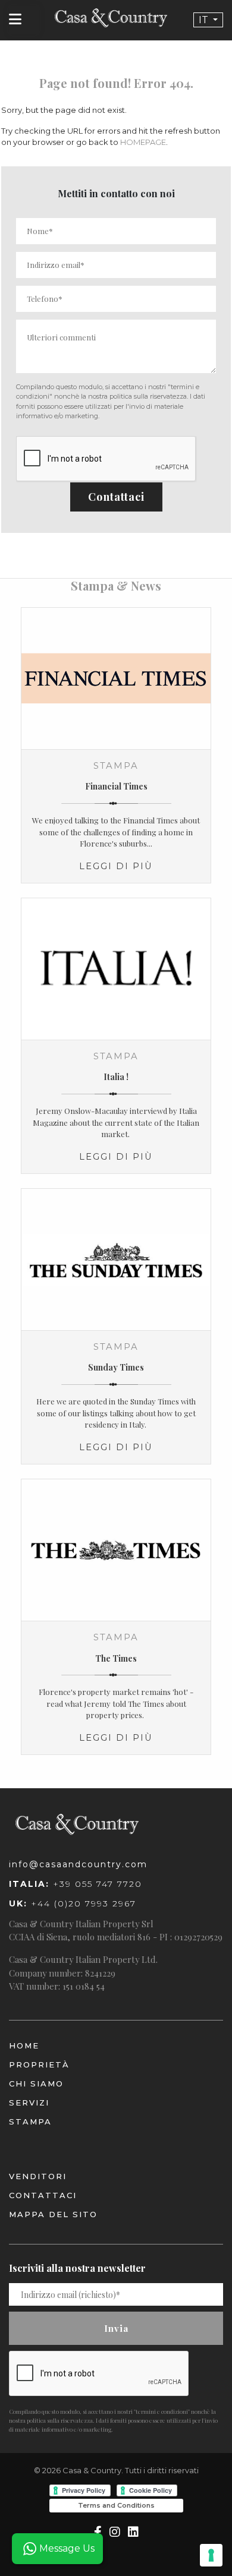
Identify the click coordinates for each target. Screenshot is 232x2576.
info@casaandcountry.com (78, 1864)
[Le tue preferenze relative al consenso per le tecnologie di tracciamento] (211, 2555)
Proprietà (39, 2064)
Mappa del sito (53, 2214)
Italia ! (116, 1077)
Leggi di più (116, 866)
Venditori (38, 2176)
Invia (116, 2328)
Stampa (30, 2122)
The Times (116, 1658)
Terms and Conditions (116, 2505)
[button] (208, 20)
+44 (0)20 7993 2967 (73, 1903)
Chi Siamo (36, 2083)
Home (24, 2045)
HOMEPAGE (143, 142)
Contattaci (116, 497)
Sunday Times (116, 1367)
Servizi (29, 2103)
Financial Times (116, 786)
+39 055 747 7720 (76, 1884)
